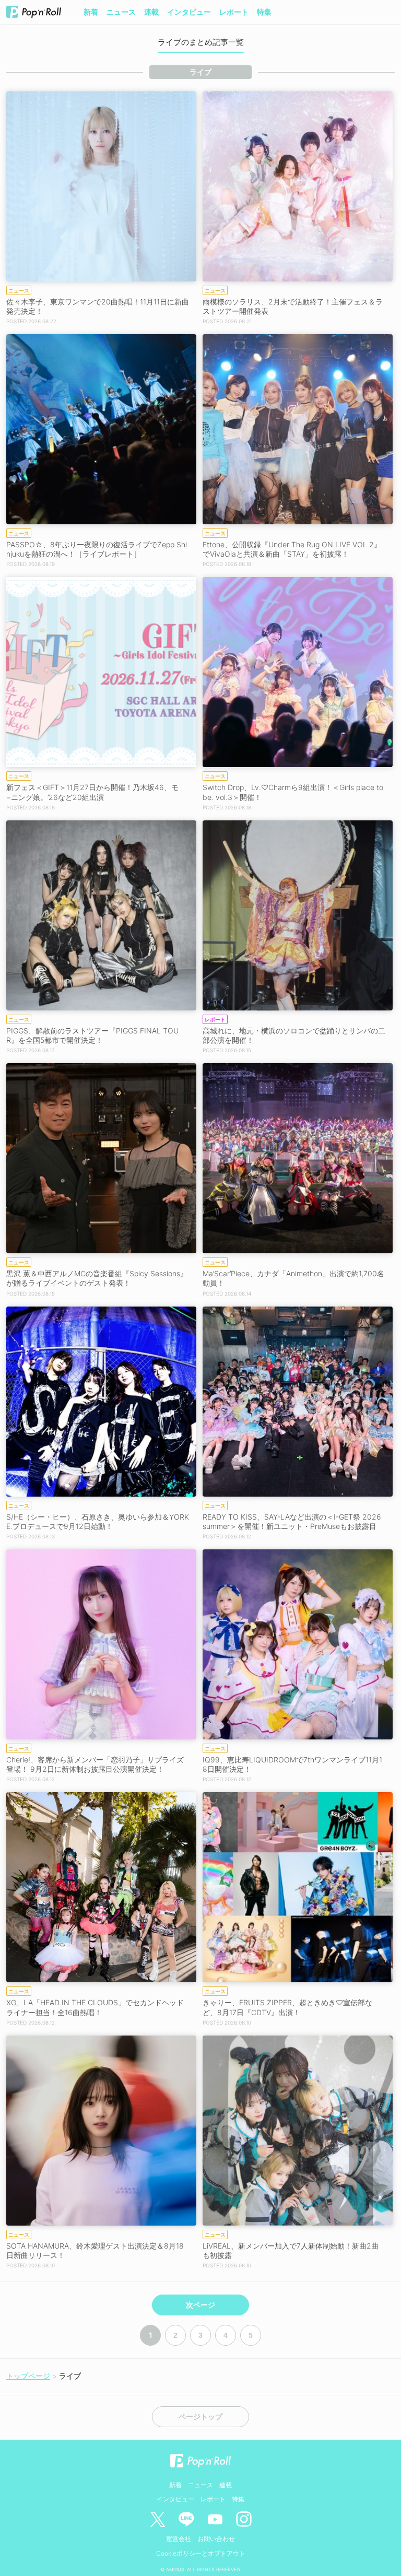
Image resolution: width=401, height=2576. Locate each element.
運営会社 (179, 2539)
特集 (264, 12)
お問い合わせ (216, 2539)
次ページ (200, 2305)
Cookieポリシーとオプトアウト (201, 2553)
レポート (234, 12)
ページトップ (200, 2417)
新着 (91, 12)
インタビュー (189, 12)
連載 (151, 12)
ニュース (121, 12)
